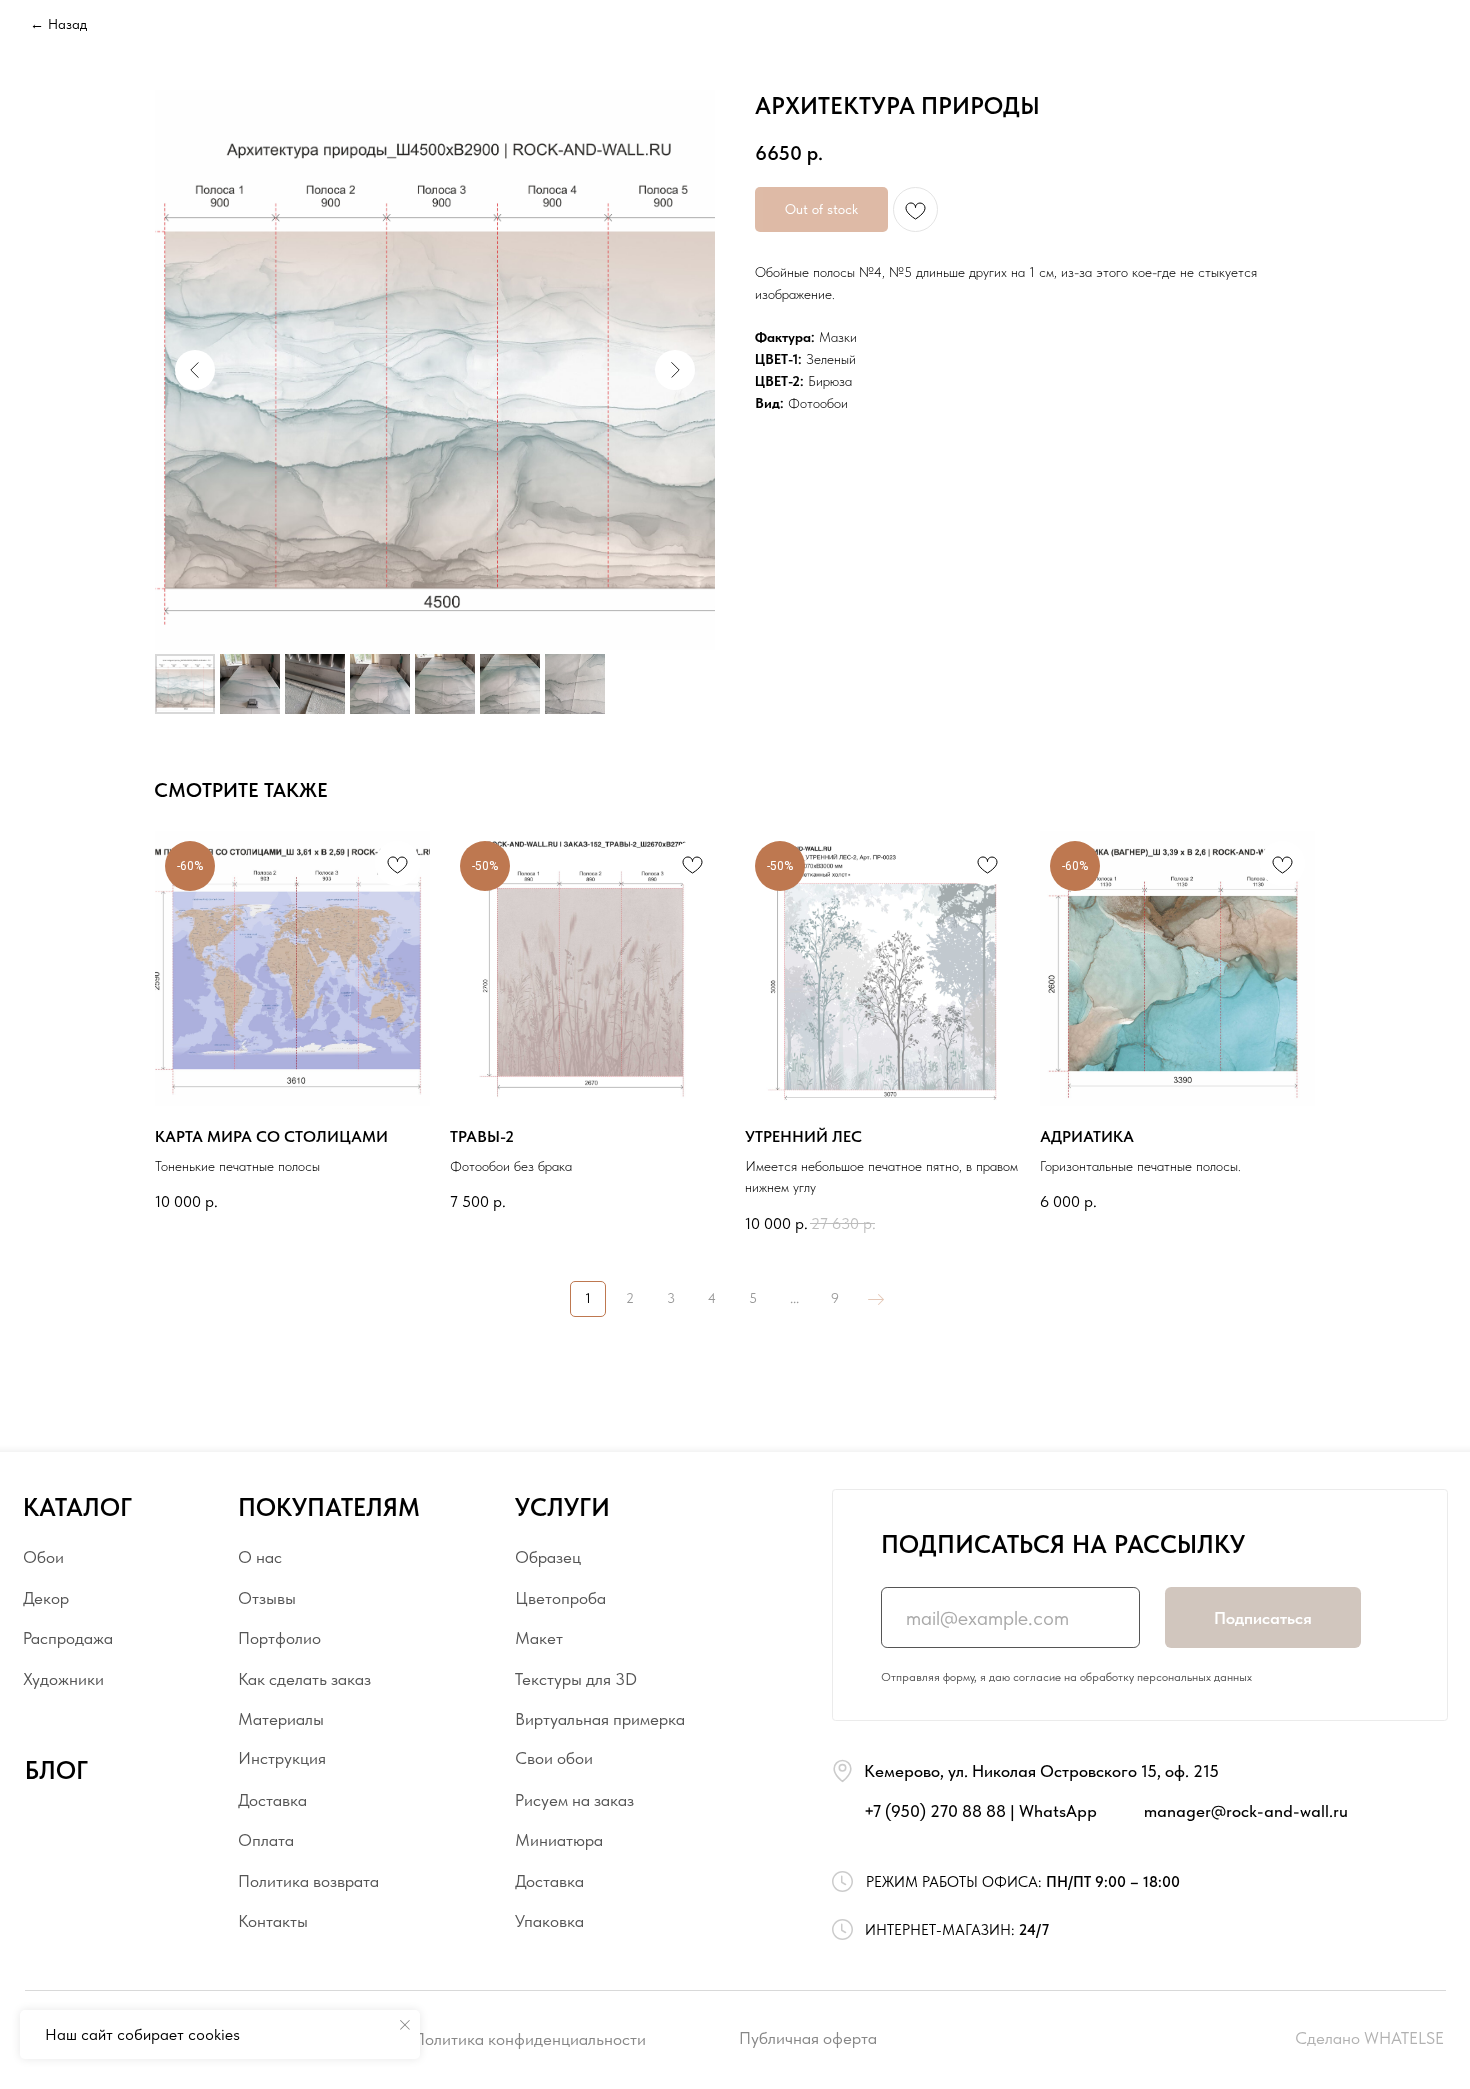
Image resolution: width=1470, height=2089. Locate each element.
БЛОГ (56, 1770)
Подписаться (1263, 1618)
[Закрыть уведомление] (405, 2025)
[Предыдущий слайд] (195, 370)
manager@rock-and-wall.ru (1246, 1811)
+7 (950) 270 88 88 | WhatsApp (980, 1811)
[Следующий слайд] (675, 370)
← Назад (58, 24)
